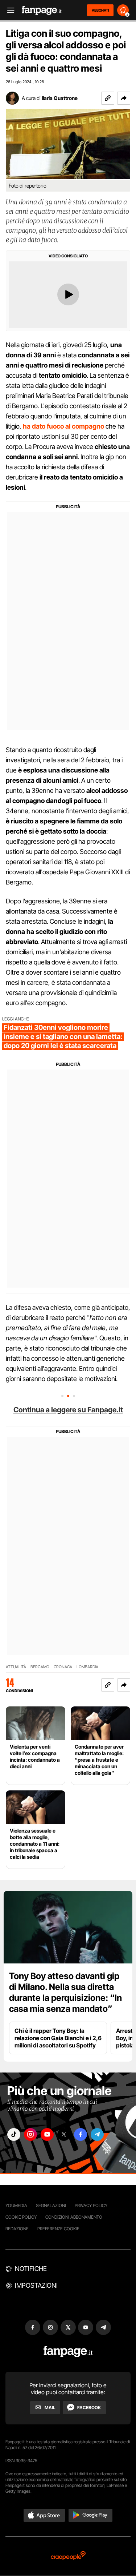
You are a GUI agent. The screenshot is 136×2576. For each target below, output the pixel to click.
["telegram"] (97, 2134)
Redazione (17, 2229)
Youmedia (16, 2205)
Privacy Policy (91, 2205)
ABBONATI (100, 10)
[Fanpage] (68, 2352)
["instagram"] (30, 2134)
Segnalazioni (51, 2205)
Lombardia (87, 1667)
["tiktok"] (14, 2134)
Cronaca (63, 1667)
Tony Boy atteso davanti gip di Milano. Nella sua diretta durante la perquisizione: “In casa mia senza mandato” (65, 1992)
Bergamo (40, 1667)
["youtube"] (47, 2134)
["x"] (64, 2134)
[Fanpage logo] (42, 10)
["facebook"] (81, 2134)
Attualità (16, 1667)
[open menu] (8, 10)
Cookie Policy (21, 2217)
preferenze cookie (58, 2229)
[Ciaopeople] (68, 2556)
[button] (124, 98)
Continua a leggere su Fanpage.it (68, 1410)
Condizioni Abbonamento (74, 2217)
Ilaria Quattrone (60, 98)
